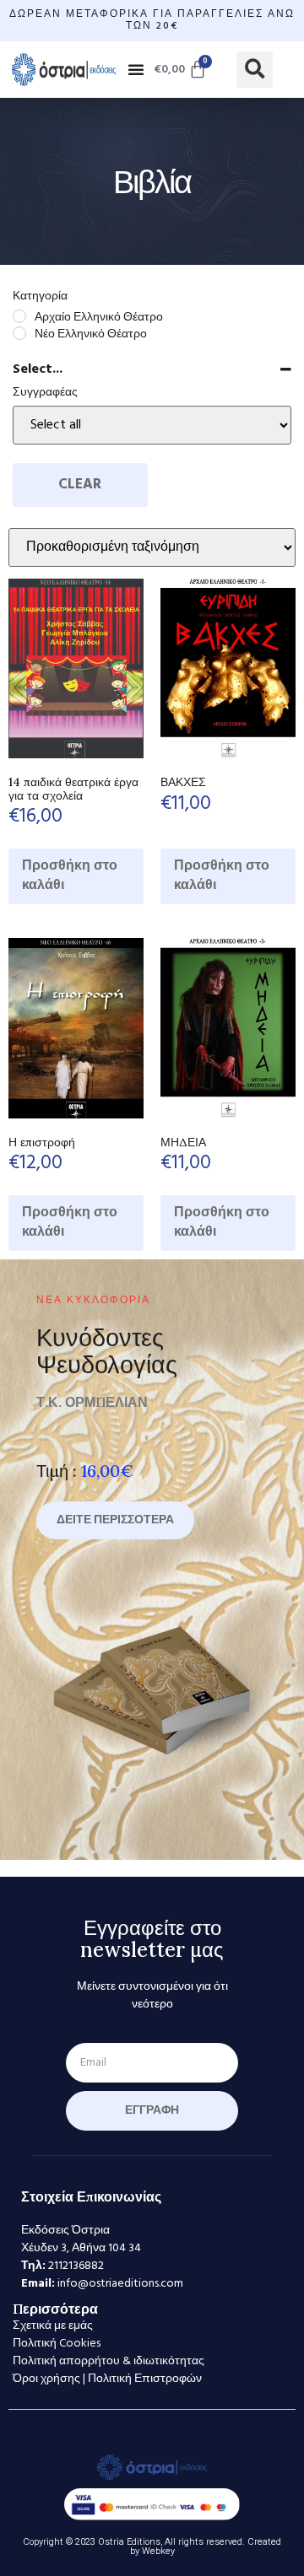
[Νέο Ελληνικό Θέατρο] (19, 333)
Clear (80, 485)
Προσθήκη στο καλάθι (70, 876)
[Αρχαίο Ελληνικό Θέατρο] (19, 316)
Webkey (158, 2551)
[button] (136, 69)
